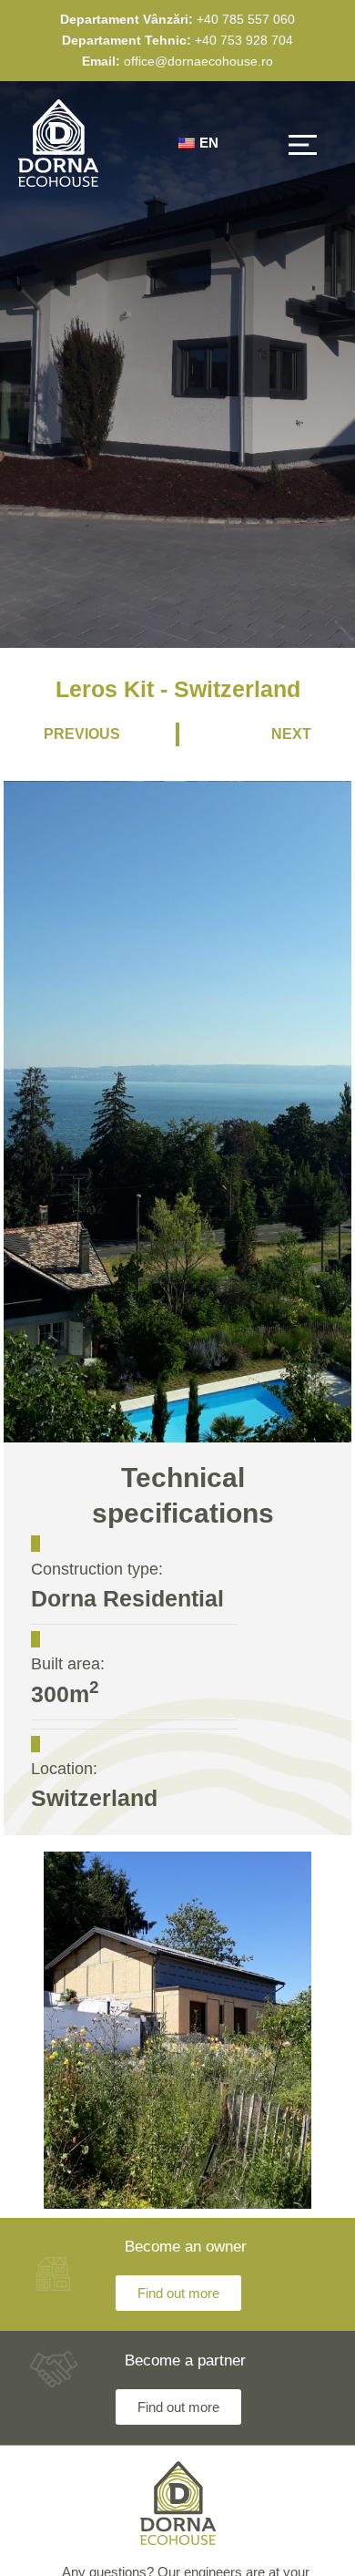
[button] (303, 143)
